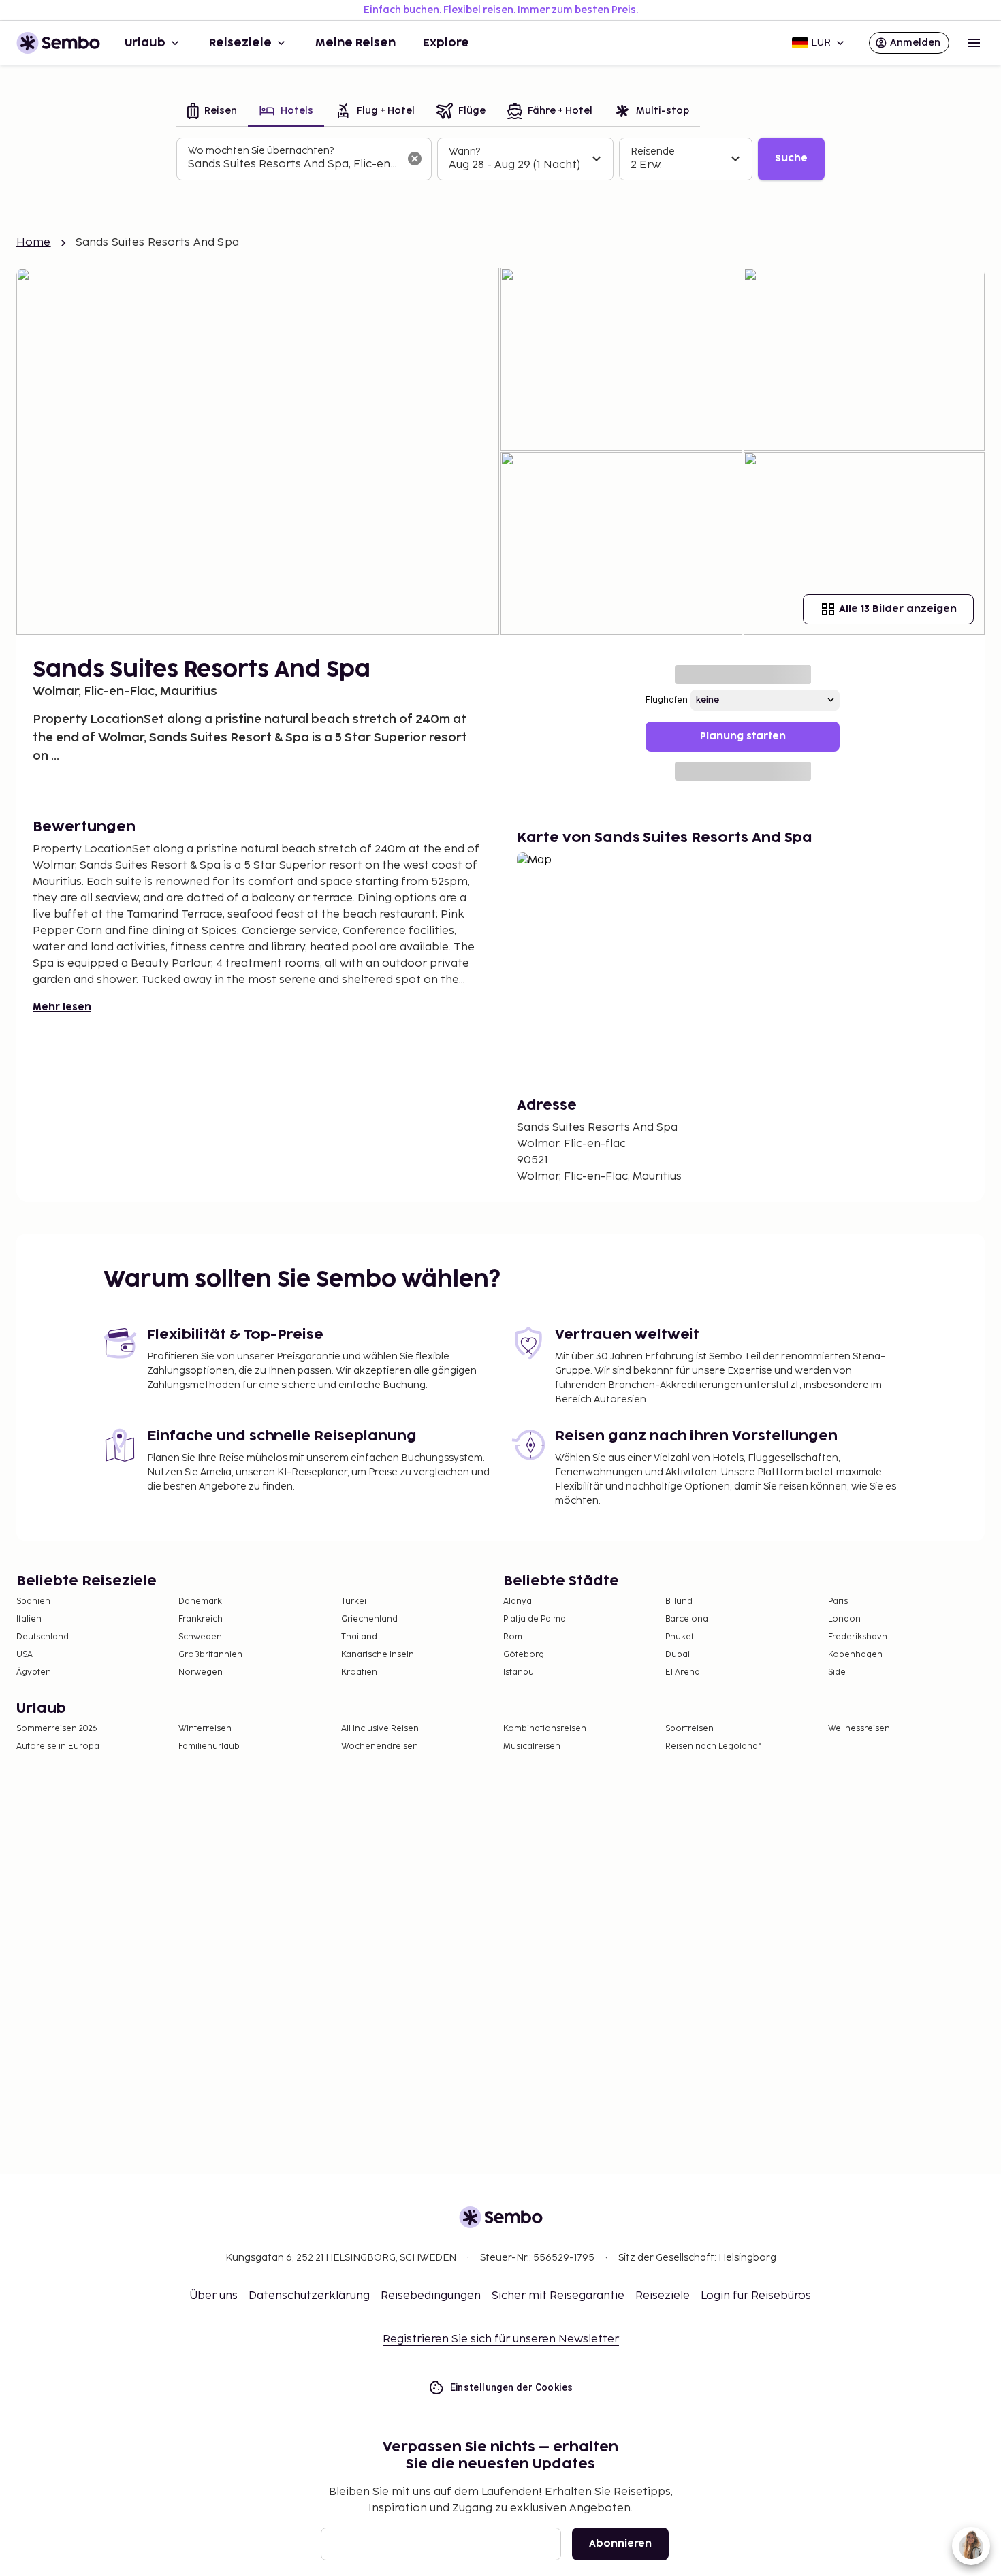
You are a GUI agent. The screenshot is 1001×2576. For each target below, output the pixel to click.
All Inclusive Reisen (380, 1729)
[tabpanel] (500, 159)
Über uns (214, 2296)
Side (837, 1672)
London (844, 1619)
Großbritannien (210, 1655)
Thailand (359, 1637)
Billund (679, 1601)
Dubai (678, 1655)
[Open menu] (974, 43)
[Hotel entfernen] (415, 159)
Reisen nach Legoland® (714, 1746)
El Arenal (684, 1672)
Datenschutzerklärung (309, 2296)
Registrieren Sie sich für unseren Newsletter (501, 2339)
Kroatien (359, 1672)
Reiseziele (240, 43)
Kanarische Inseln (378, 1655)
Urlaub (145, 43)
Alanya (518, 1601)
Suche (791, 158)
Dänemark (200, 1601)
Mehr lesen (62, 1007)
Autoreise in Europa (58, 1746)
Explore (446, 43)
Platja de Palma (535, 1619)
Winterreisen (205, 1729)
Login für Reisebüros (756, 2296)
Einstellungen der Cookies (512, 2387)
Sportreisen (689, 1729)
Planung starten (743, 736)
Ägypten (34, 1672)
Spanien (33, 1601)
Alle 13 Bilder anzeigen (898, 609)
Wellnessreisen (859, 1729)
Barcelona (687, 1619)
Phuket (680, 1637)
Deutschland (43, 1637)
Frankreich (201, 1619)
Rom (513, 1637)
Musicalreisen (532, 1746)
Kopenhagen (855, 1655)
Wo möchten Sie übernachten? (261, 151)
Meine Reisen (355, 43)
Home (34, 243)
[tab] (212, 112)
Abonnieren (620, 2544)
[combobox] (293, 165)
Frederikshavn (858, 1637)
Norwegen (201, 1672)
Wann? (464, 151)
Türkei (354, 1601)
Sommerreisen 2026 (57, 1729)
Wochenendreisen (380, 1746)
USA (25, 1655)
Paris (838, 1601)
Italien (29, 1619)
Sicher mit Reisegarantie (558, 2296)
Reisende (653, 151)
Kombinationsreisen (545, 1729)
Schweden (200, 1637)
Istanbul (520, 1672)
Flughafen (667, 700)
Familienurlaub (209, 1746)
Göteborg (524, 1655)
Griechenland (369, 1619)
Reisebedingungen (431, 2296)
